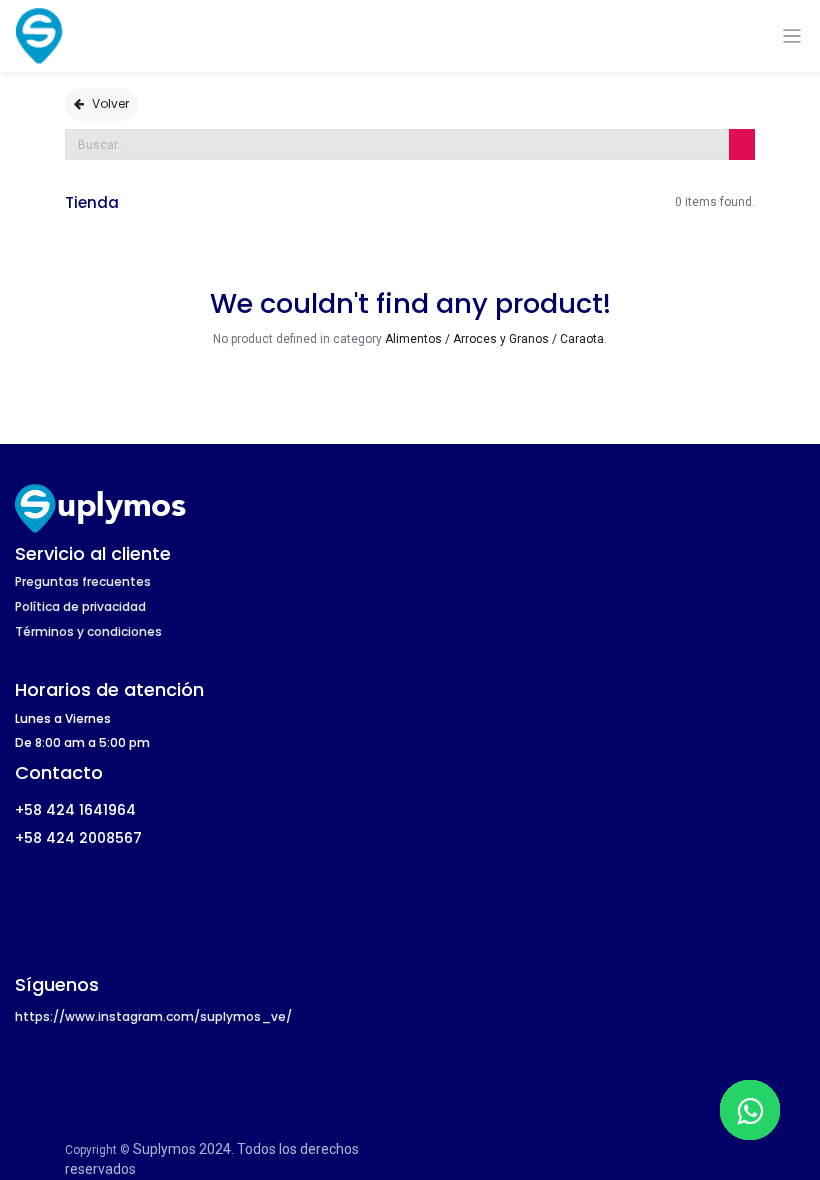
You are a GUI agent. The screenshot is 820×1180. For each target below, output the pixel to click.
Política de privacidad (80, 606)
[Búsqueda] (742, 144)
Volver (110, 103)
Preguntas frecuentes (83, 581)
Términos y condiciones (88, 631)
